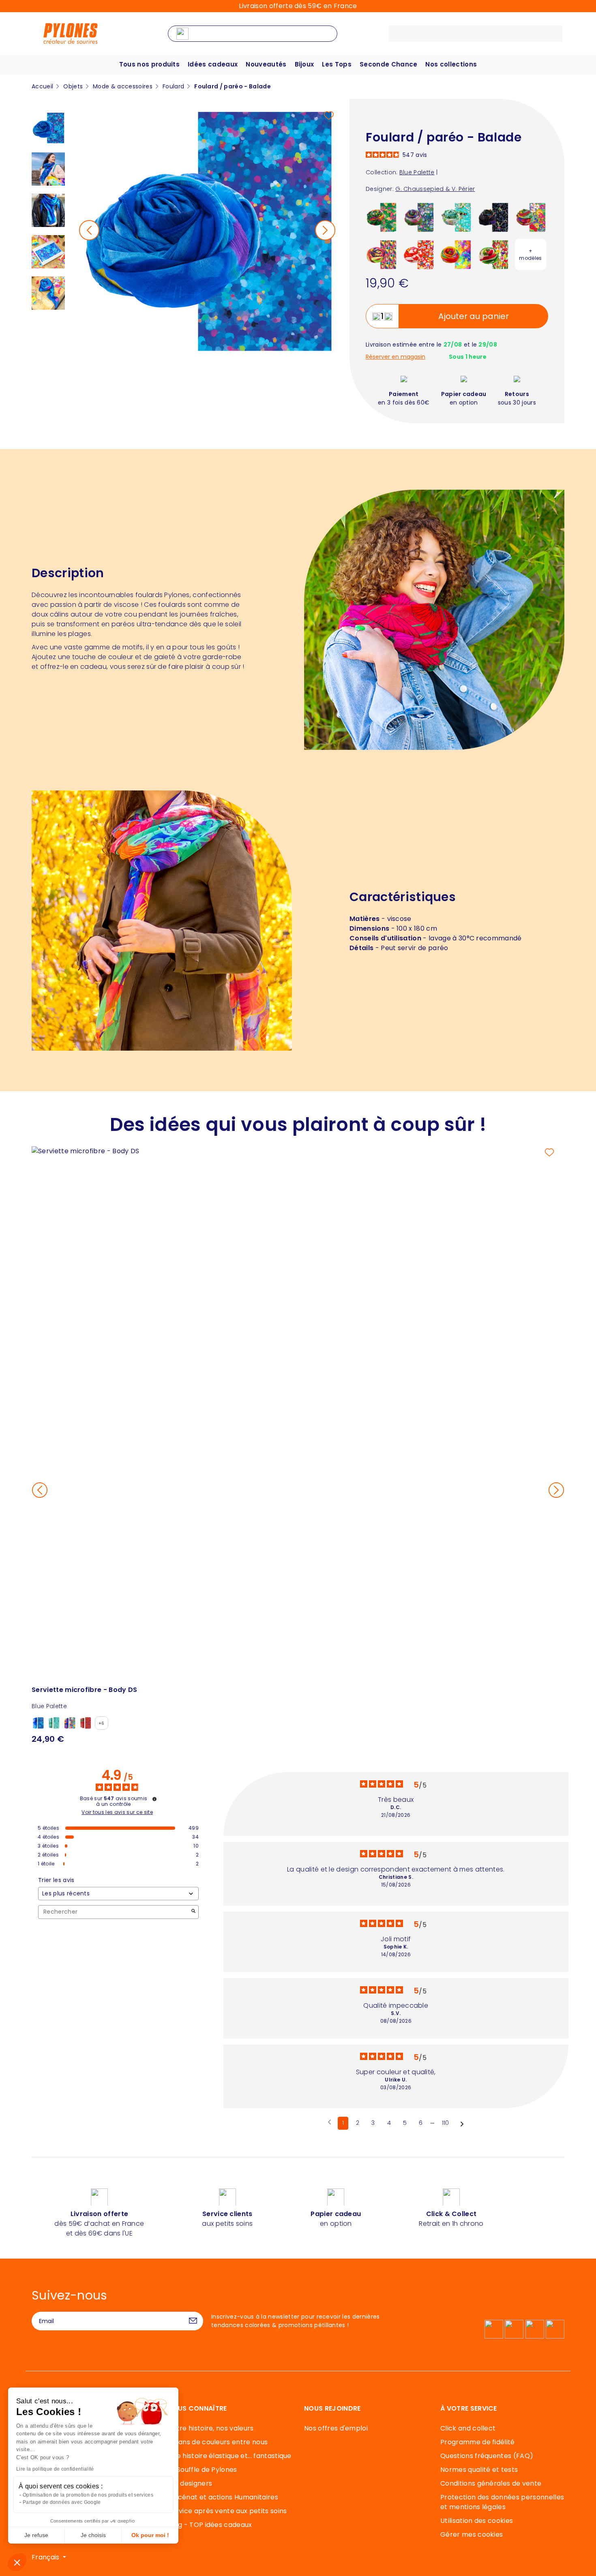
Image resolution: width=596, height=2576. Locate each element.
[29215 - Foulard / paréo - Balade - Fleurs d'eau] (419, 217)
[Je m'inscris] (193, 2321)
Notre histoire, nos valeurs (211, 2428)
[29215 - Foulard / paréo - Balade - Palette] (456, 254)
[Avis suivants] (462, 2124)
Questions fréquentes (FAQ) (487, 2456)
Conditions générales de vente (491, 2483)
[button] (17, 2562)
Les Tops (337, 64)
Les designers (190, 2483)
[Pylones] (71, 33)
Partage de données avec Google (62, 2502)
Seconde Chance (388, 64)
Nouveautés (266, 64)
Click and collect (468, 2428)
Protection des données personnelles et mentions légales (502, 2502)
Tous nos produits (149, 64)
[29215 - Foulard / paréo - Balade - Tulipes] (493, 254)
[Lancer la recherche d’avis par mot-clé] (193, 1912)
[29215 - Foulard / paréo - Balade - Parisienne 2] (456, 217)
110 (446, 2123)
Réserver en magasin (396, 357)
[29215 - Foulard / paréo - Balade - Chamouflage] (381, 254)
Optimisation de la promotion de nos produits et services (88, 2495)
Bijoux (304, 64)
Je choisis (93, 2535)
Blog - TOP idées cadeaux (210, 2525)
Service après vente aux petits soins (227, 2511)
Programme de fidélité (478, 2442)
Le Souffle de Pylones (203, 2470)
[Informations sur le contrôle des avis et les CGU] (154, 1799)
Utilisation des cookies (477, 2521)
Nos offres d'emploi (336, 2428)
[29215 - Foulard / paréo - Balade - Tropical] (381, 217)
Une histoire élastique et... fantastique (230, 2456)
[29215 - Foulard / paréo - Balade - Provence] (531, 217)
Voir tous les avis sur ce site (117, 1812)
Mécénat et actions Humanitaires (223, 2497)
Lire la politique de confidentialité (55, 2469)
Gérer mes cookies (472, 2534)
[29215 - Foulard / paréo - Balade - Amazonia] (493, 217)
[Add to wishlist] (329, 116)
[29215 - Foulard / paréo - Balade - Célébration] (419, 254)
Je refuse (36, 2535)
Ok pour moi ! (150, 2535)
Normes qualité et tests (479, 2470)
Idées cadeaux (213, 64)
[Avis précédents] (329, 2122)
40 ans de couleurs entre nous (218, 2442)
